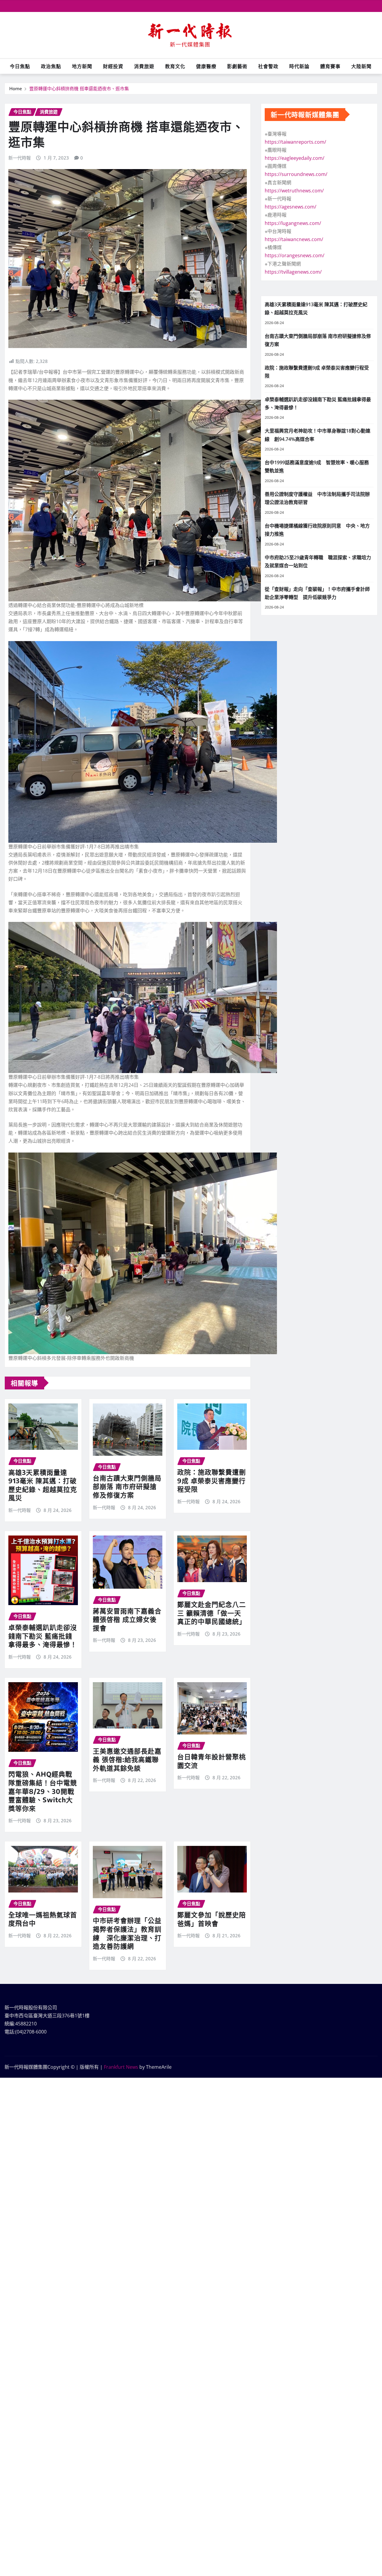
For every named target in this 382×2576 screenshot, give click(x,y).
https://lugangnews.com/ (293, 223)
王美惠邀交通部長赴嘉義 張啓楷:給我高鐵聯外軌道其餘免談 (127, 1759)
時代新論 (299, 66)
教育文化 (175, 66)
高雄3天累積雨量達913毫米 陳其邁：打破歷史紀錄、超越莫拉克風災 (43, 1485)
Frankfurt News (121, 2067)
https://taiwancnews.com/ (294, 239)
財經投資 (113, 66)
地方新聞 (82, 66)
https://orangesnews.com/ (295, 255)
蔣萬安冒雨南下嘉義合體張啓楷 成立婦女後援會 (127, 1619)
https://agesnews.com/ (291, 207)
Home (16, 88)
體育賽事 (330, 66)
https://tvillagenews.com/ (293, 272)
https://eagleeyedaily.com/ (295, 158)
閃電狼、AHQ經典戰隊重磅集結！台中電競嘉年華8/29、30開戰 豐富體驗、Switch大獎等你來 (45, 1791)
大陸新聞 (361, 66)
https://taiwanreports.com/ (295, 142)
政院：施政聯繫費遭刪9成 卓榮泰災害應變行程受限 (212, 1480)
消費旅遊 (144, 66)
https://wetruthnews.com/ (294, 191)
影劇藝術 (237, 66)
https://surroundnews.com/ (296, 174)
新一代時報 (20, 158)
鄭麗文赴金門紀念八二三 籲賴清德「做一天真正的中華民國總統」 (212, 1613)
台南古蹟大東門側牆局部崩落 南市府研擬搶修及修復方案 (127, 1486)
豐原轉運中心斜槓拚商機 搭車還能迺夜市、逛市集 (79, 88)
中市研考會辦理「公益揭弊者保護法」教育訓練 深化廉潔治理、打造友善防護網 (127, 1933)
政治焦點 (51, 66)
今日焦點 (20, 66)
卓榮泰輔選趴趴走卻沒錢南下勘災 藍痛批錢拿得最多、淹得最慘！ (43, 1636)
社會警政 (268, 66)
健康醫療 (206, 66)
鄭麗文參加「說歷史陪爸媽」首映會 (212, 1919)
